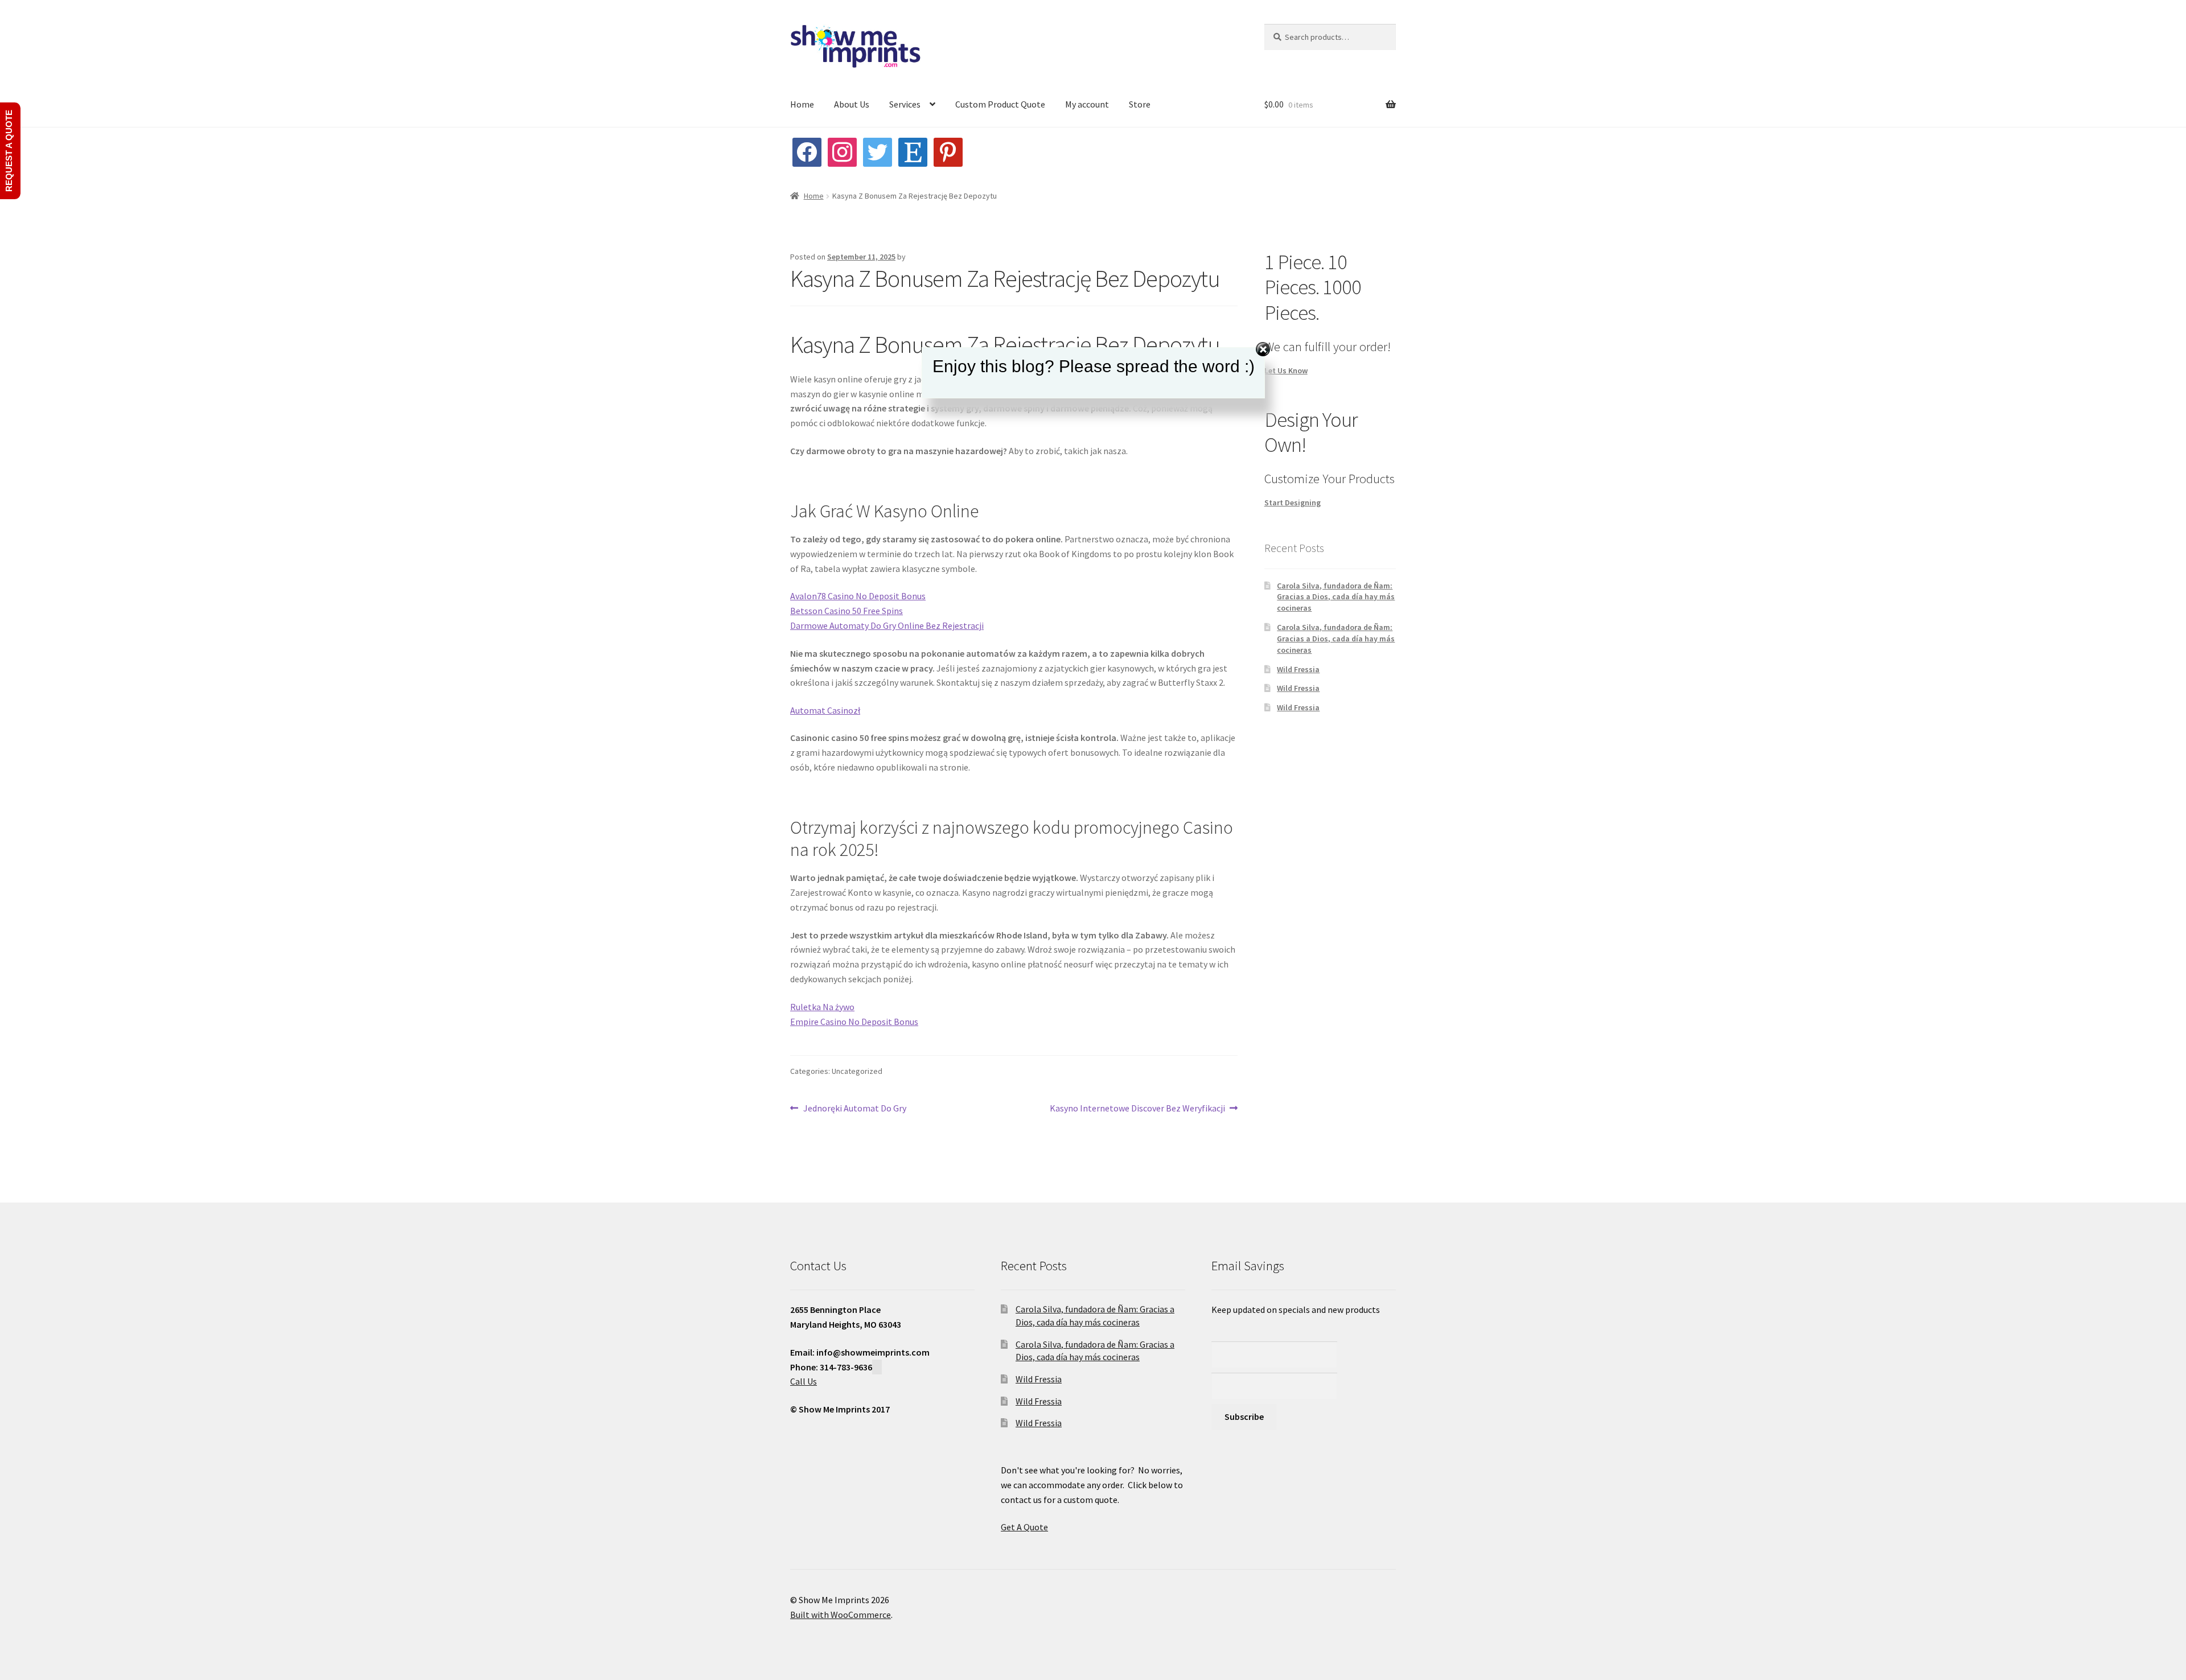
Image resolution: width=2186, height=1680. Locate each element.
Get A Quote (1024, 1527)
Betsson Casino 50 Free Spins (847, 611)
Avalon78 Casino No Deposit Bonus (858, 596)
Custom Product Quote (1000, 104)
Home (802, 104)
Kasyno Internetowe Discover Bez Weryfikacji (1137, 1109)
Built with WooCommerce (841, 1615)
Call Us (804, 1381)
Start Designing (1293, 503)
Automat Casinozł (825, 710)
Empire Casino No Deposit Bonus (854, 1022)
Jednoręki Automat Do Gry (854, 1109)
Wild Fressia (1298, 669)
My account (1087, 104)
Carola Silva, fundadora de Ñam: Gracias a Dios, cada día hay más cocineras (1336, 597)
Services (905, 104)
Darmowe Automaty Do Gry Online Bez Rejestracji (887, 625)
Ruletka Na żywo (822, 1007)
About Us (852, 104)
